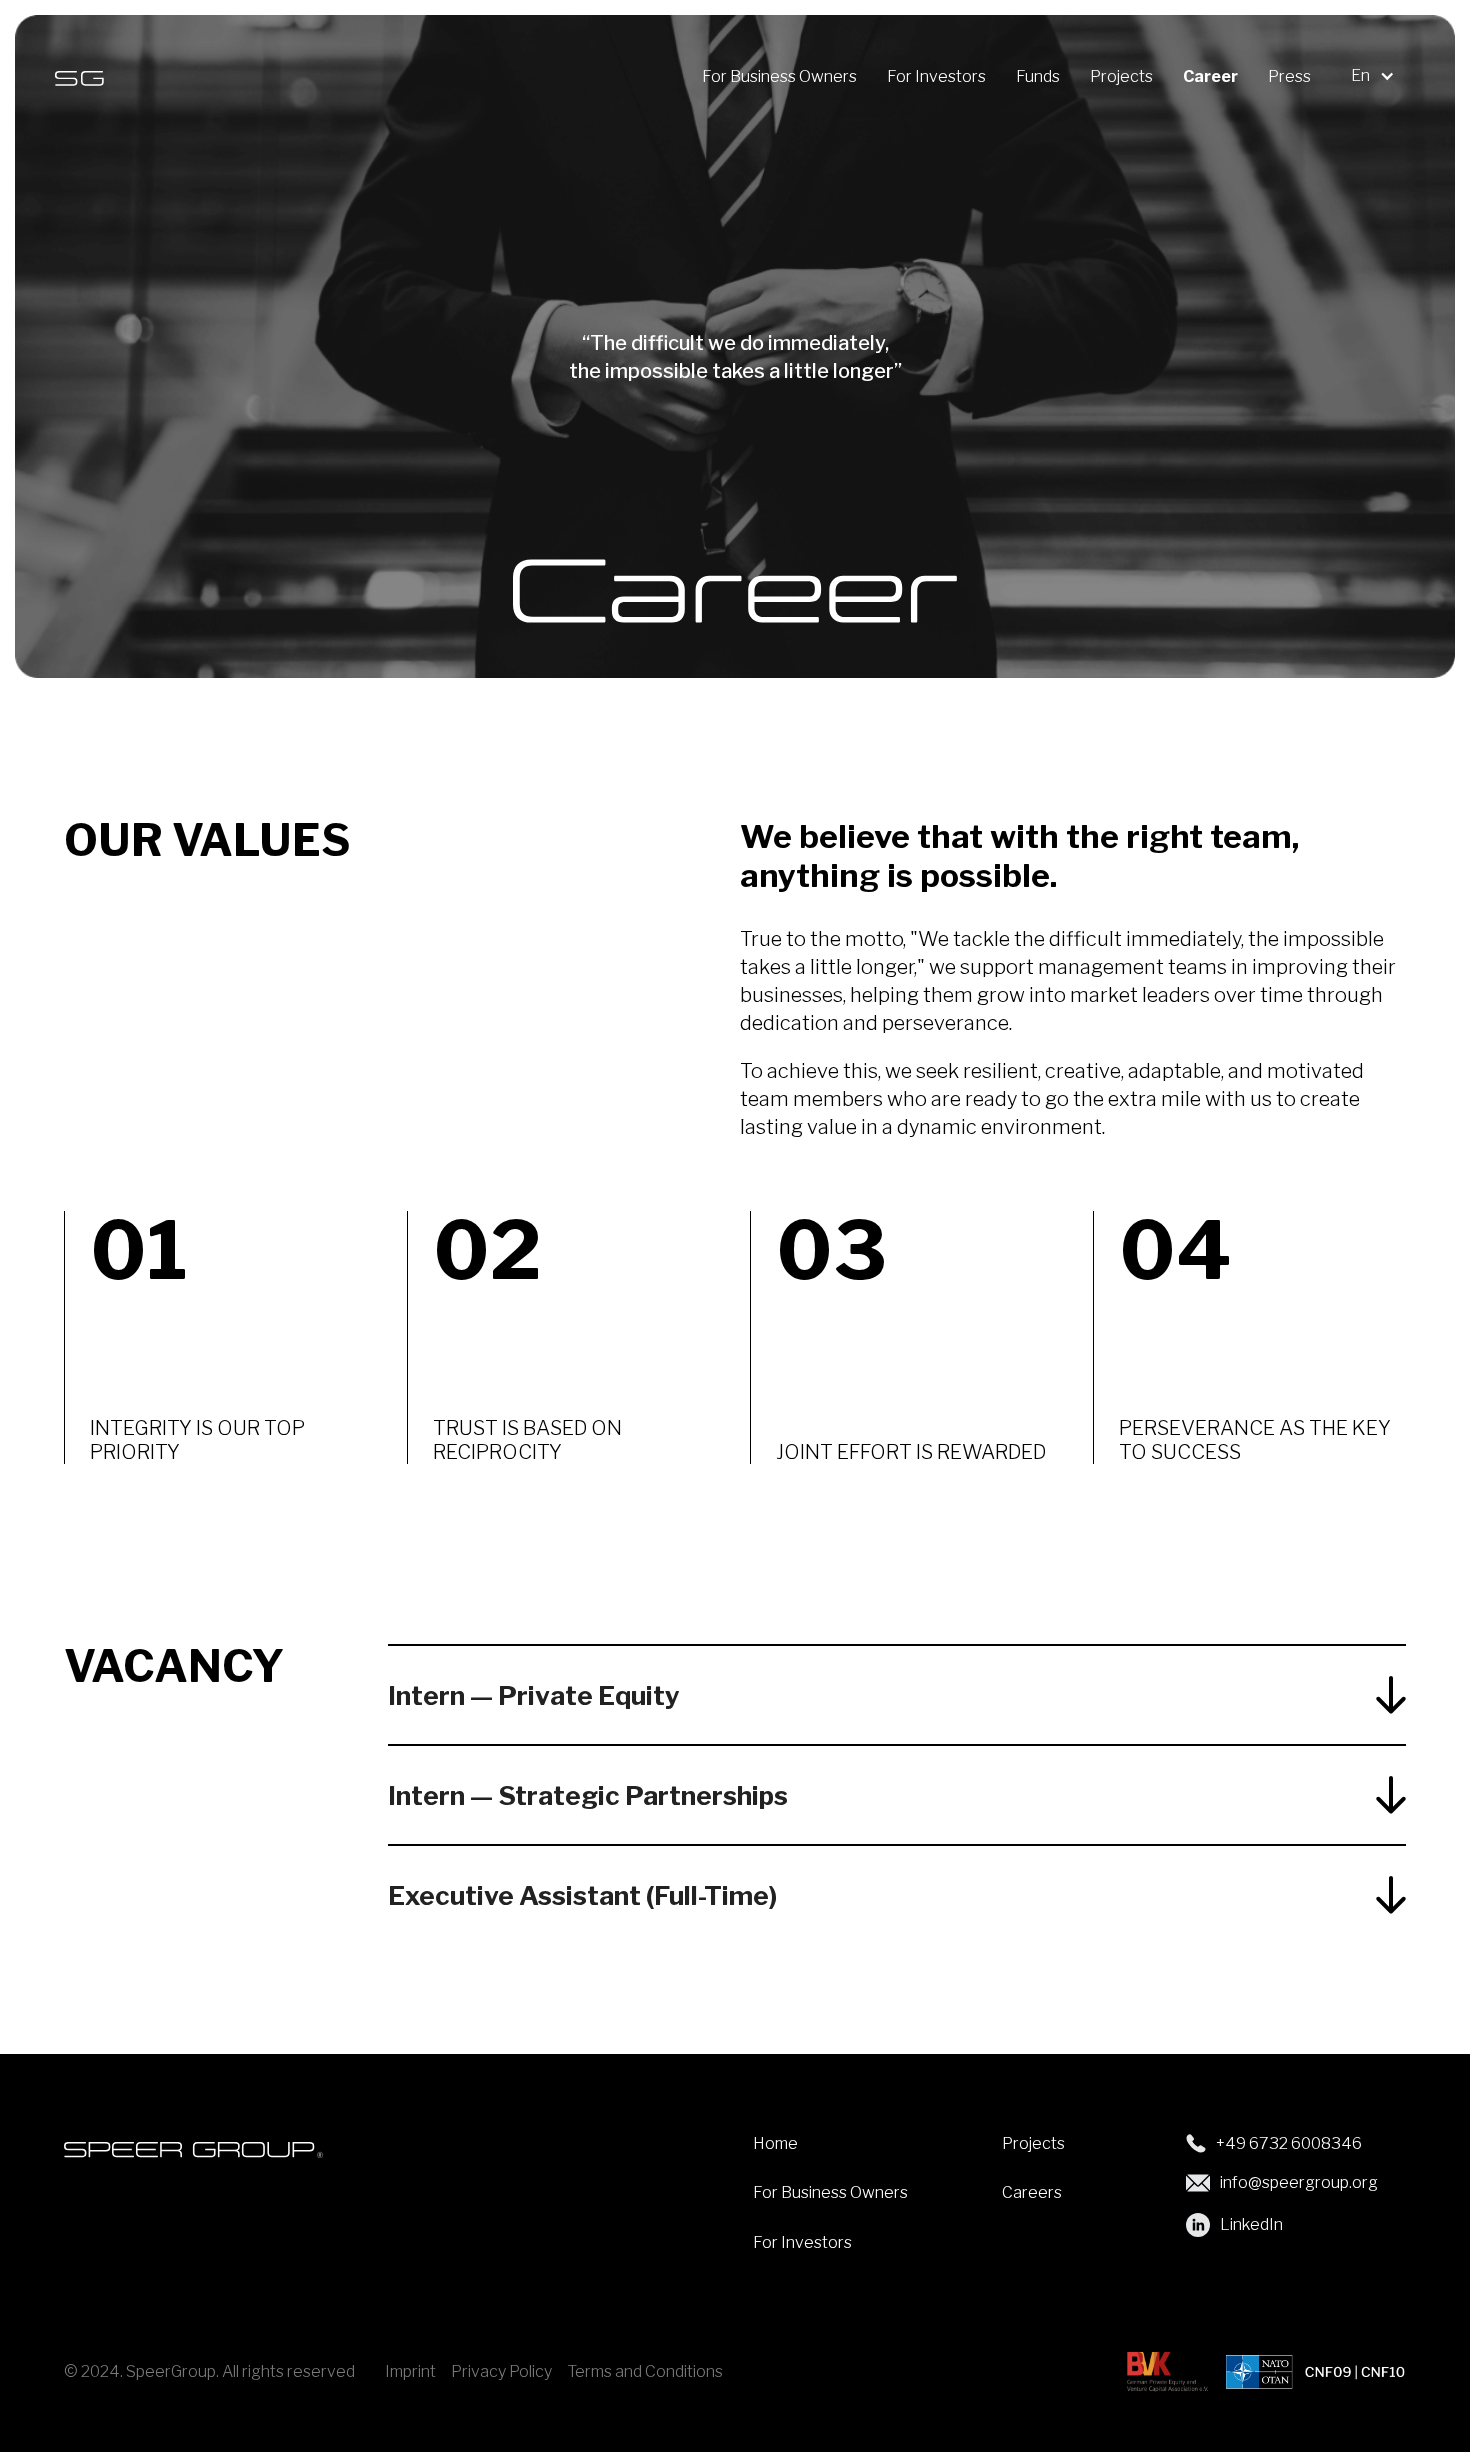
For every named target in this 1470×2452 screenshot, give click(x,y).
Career (1210, 77)
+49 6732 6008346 (1289, 2143)
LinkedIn (1251, 2224)
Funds (1038, 77)
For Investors (936, 77)
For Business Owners (779, 77)
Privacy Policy (501, 2371)
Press (1289, 77)
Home (775, 2143)
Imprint (410, 2371)
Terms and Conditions (645, 2371)
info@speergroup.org (1299, 2182)
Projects (1121, 77)
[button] (1378, 76)
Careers (1032, 2192)
